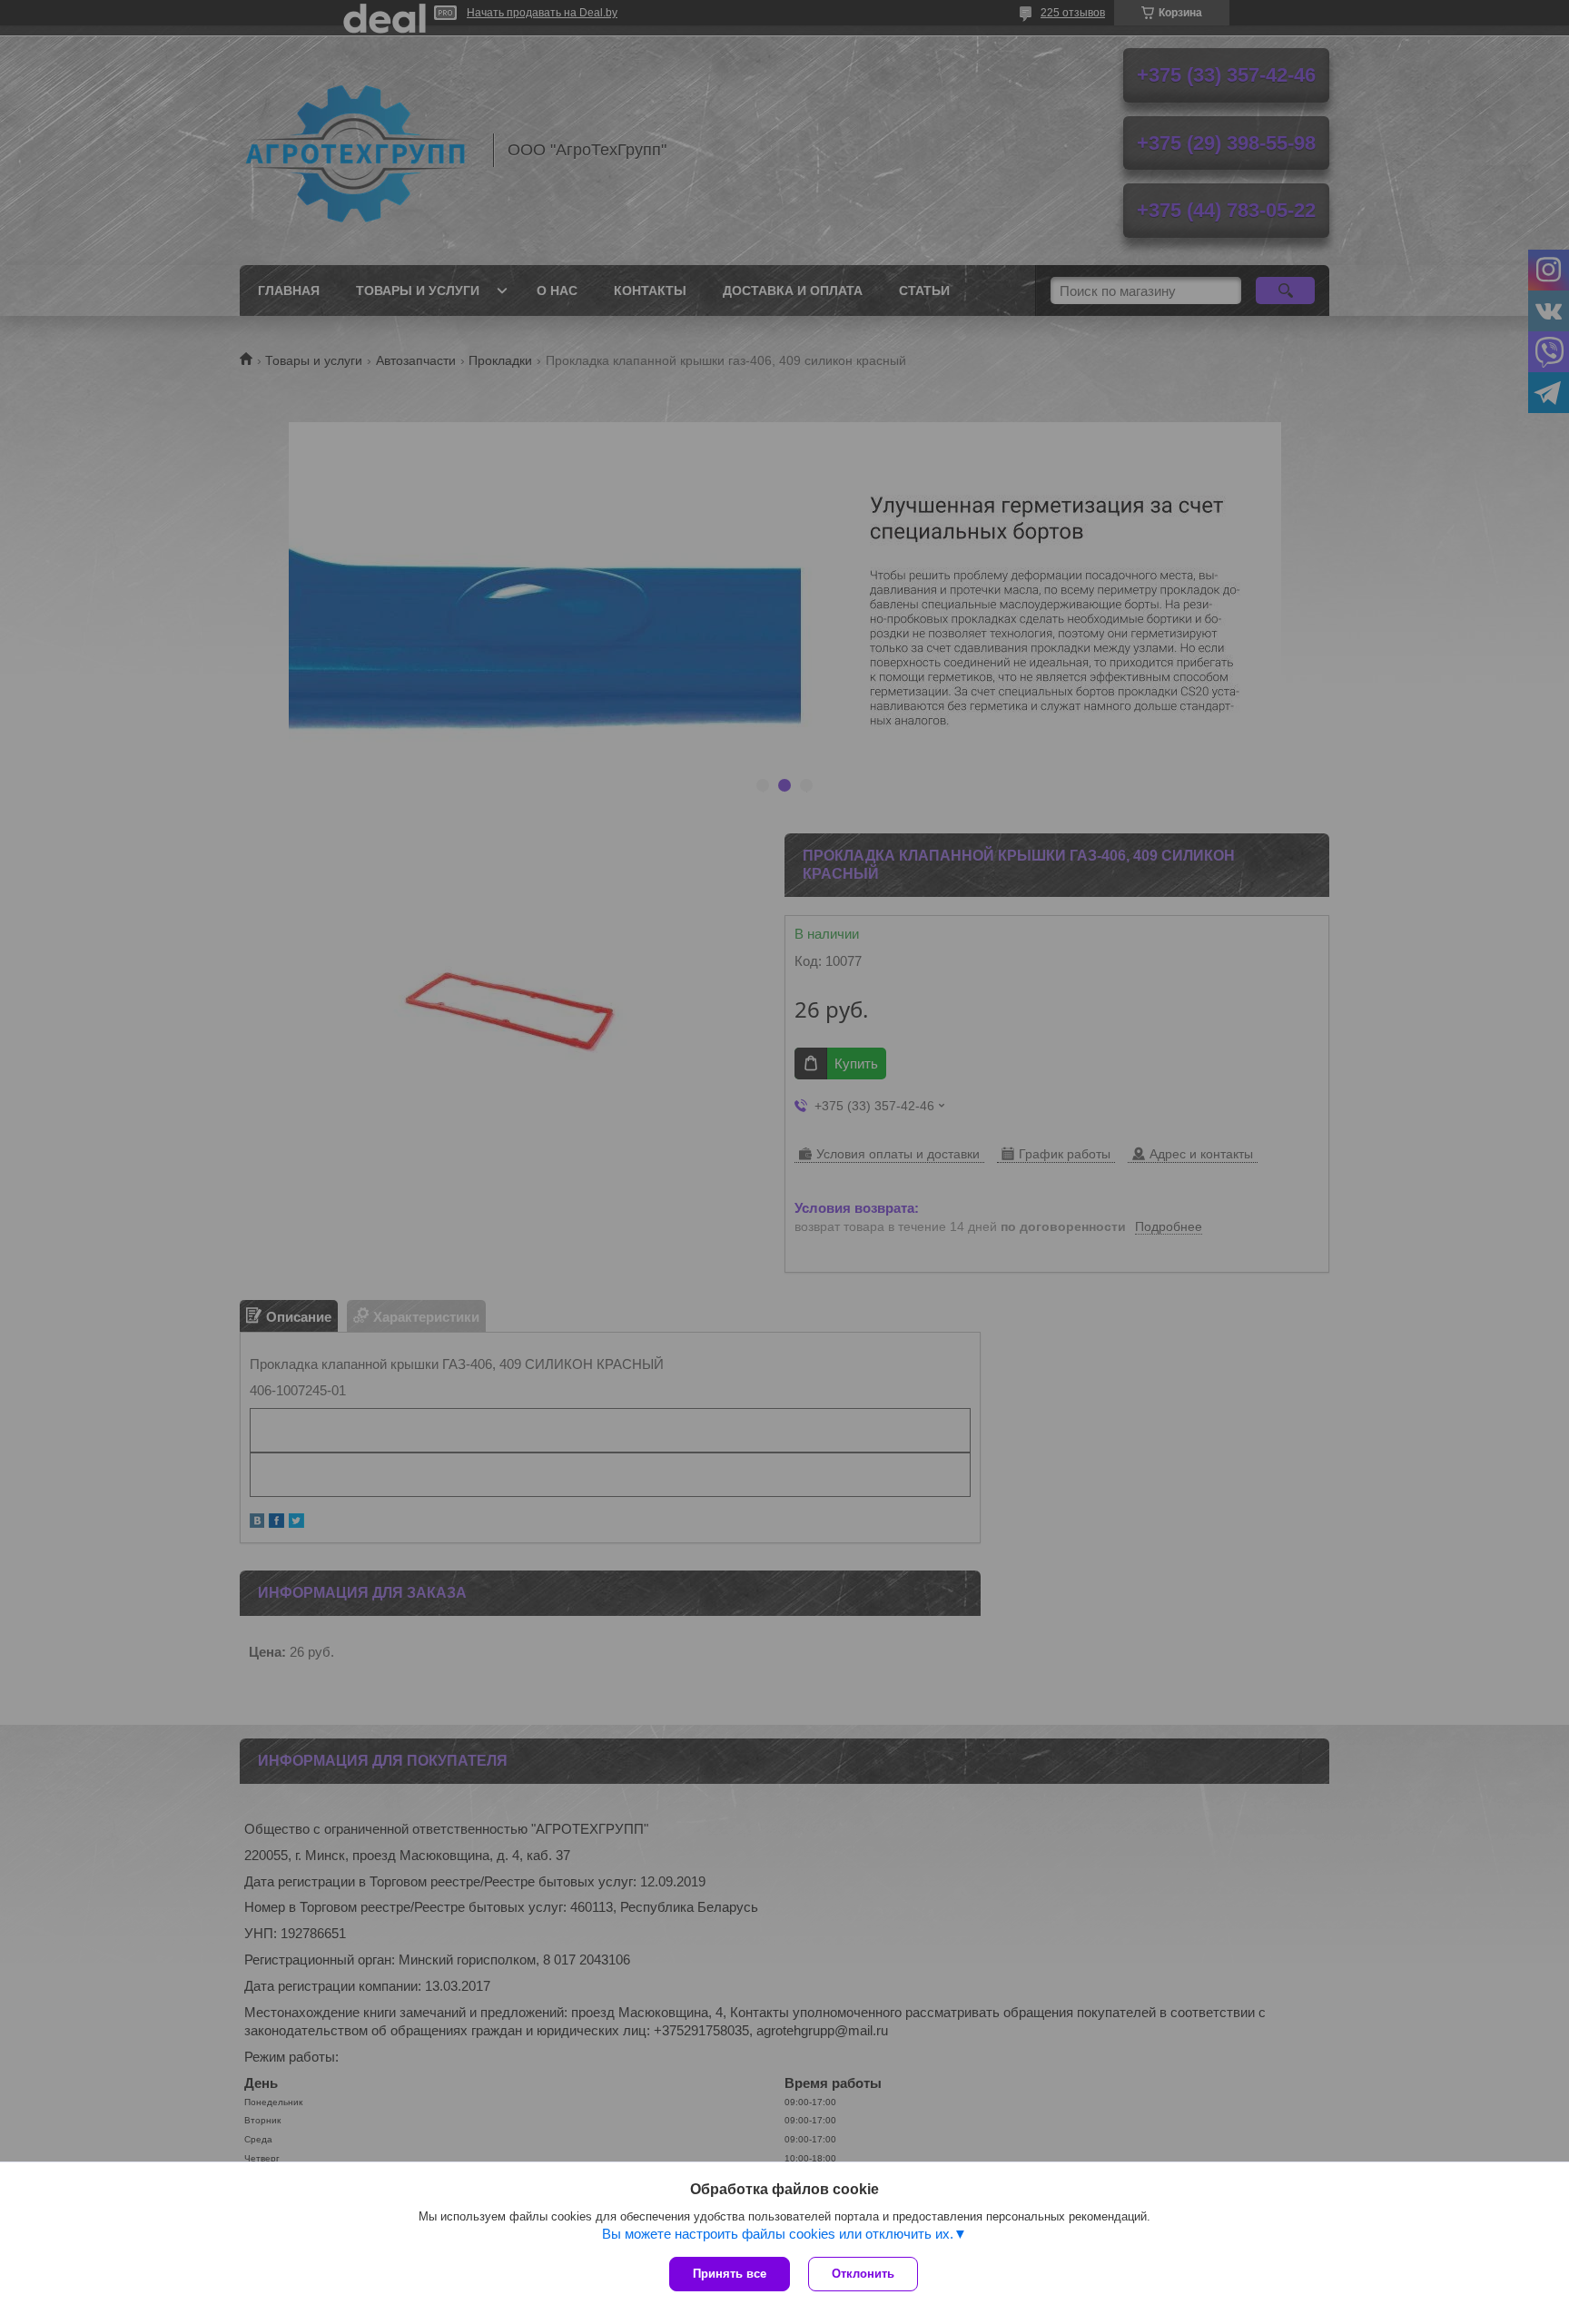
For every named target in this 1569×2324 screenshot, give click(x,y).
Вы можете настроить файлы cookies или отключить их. (778, 2234)
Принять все (730, 2274)
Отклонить (863, 2274)
